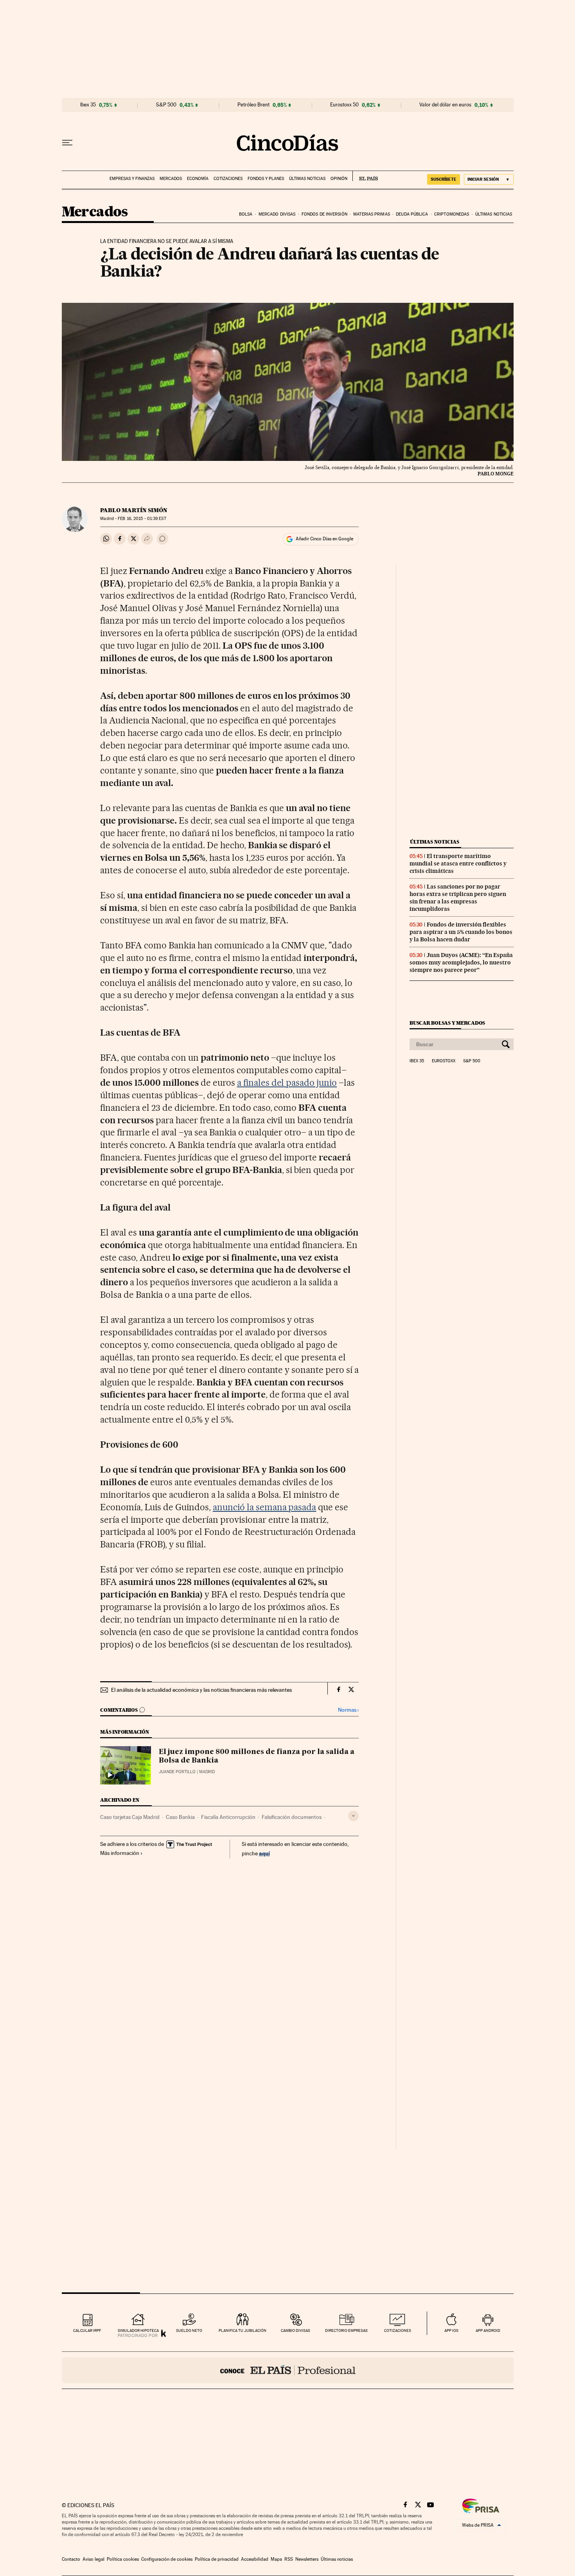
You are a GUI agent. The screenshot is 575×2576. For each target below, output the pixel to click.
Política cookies (123, 2559)
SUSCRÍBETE (444, 179)
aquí (264, 1853)
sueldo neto (189, 2330)
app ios (451, 2330)
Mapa (276, 2559)
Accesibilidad (255, 2559)
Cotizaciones (228, 179)
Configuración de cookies (167, 2559)
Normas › (348, 1710)
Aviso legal (93, 2559)
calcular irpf (87, 2330)
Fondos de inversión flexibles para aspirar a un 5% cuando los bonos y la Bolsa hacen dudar (461, 932)
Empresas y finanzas (132, 179)
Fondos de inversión (324, 214)
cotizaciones (398, 2330)
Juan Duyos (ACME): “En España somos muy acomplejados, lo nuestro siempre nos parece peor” (461, 962)
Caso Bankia (180, 1817)
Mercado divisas (277, 214)
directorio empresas (346, 2330)
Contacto (71, 2559)
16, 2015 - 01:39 (142, 519)
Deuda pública (412, 214)
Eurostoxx (444, 1061)
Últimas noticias (307, 179)
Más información (120, 1853)
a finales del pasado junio (287, 1083)
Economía (198, 179)
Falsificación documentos (292, 1817)
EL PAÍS (365, 176)
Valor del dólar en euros (445, 105)
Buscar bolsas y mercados (447, 1023)
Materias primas (372, 214)
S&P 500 (166, 105)
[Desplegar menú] (67, 143)
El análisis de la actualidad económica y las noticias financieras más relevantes (201, 1690)
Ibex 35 (88, 105)
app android (488, 2330)
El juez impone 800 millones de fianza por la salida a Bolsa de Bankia (257, 1756)
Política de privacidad (217, 2559)
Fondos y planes (266, 179)
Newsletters (307, 2559)
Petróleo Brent (253, 105)
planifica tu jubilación (243, 2330)
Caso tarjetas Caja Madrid (130, 1817)
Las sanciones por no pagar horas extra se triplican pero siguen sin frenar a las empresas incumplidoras (458, 898)
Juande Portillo (177, 1772)
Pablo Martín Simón (134, 510)
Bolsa (246, 214)
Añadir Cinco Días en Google (324, 539)
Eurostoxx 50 (344, 105)
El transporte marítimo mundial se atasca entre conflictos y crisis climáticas (458, 863)
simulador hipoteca (138, 2330)
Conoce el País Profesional (288, 2370)
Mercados (171, 179)
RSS (289, 2559)
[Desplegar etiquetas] (353, 1816)
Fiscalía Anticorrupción (228, 1817)
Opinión (339, 179)
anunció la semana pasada (265, 1507)
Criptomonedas (452, 214)
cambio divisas (296, 2330)
